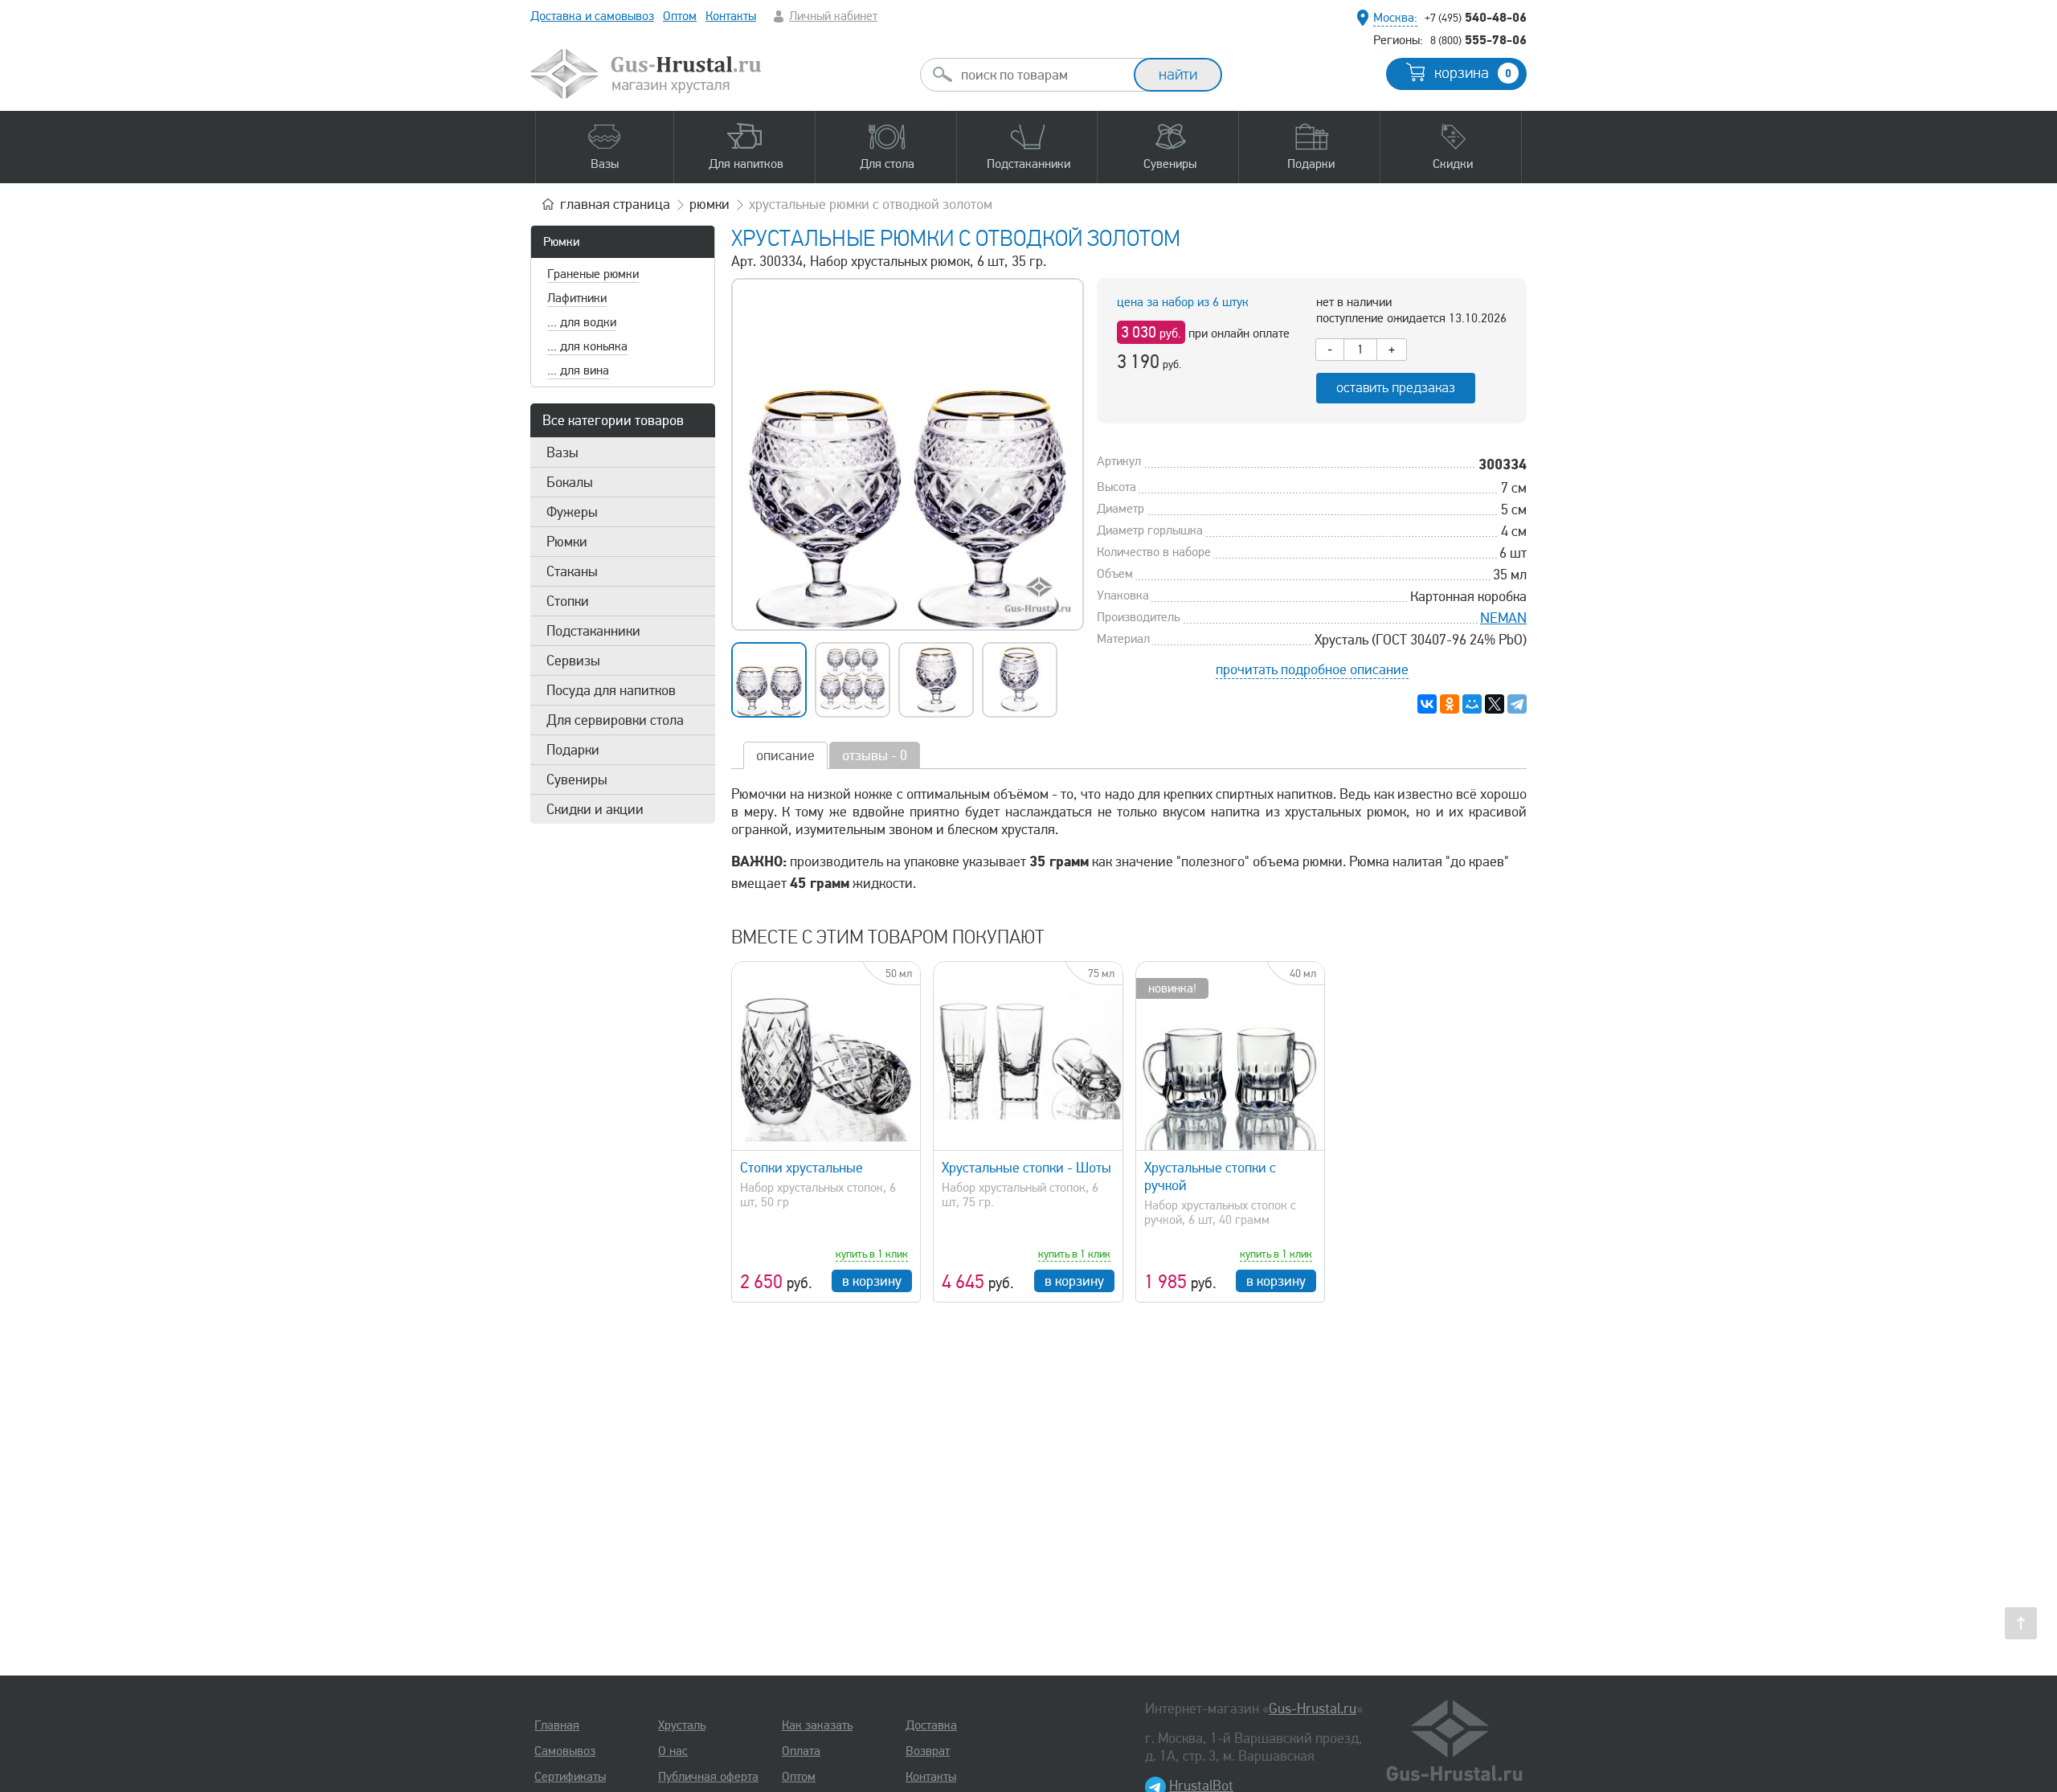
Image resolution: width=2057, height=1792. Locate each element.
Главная (557, 1725)
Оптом (680, 16)
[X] (1495, 704)
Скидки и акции (595, 809)
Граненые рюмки (593, 274)
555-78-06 (1478, 39)
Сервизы (573, 661)
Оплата (801, 1751)
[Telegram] (1517, 704)
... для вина (578, 370)
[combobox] (1041, 75)
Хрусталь (682, 1725)
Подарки (573, 750)
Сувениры (577, 779)
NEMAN (1503, 618)
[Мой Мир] (1472, 704)
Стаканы (572, 571)
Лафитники (577, 298)
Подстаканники (593, 631)
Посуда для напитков (611, 690)
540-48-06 (1476, 17)
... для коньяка (587, 346)
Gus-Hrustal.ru (1313, 1708)
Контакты (731, 16)
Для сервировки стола (615, 720)
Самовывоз (565, 1751)
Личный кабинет (833, 16)
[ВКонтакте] (1427, 704)
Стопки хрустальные (802, 1168)
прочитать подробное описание (1312, 669)
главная (615, 204)
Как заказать (817, 1725)
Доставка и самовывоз (592, 16)
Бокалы (570, 482)
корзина (1473, 73)
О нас (673, 1751)
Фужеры (572, 512)
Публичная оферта (708, 1777)
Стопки (568, 601)
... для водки (582, 322)
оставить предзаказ (1396, 388)
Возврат (928, 1751)
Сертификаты (570, 1777)
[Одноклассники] (1450, 704)
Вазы (562, 452)
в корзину (872, 1281)
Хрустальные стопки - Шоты (1026, 1168)
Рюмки (561, 242)
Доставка (931, 1725)
